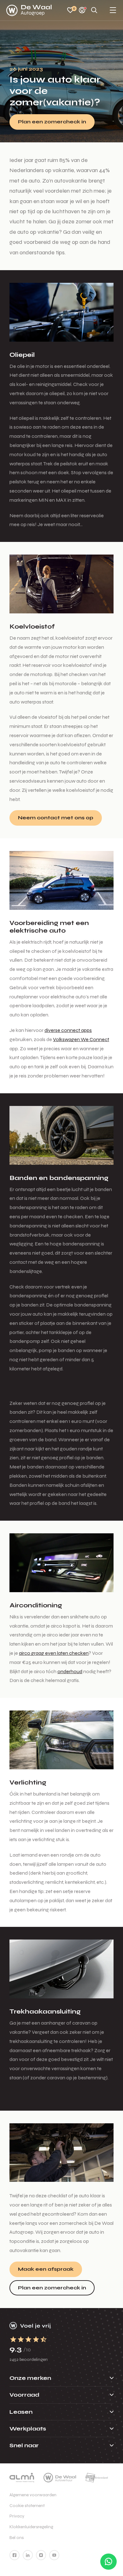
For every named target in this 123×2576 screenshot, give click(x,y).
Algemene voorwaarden (33, 2495)
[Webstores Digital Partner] (29, 10)
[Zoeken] (94, 11)
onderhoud (70, 1671)
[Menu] (113, 11)
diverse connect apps (68, 1030)
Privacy (17, 2516)
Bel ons (17, 2538)
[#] (15, 2555)
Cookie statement (27, 2506)
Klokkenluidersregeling (31, 2527)
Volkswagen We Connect (81, 1039)
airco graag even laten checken (54, 1653)
